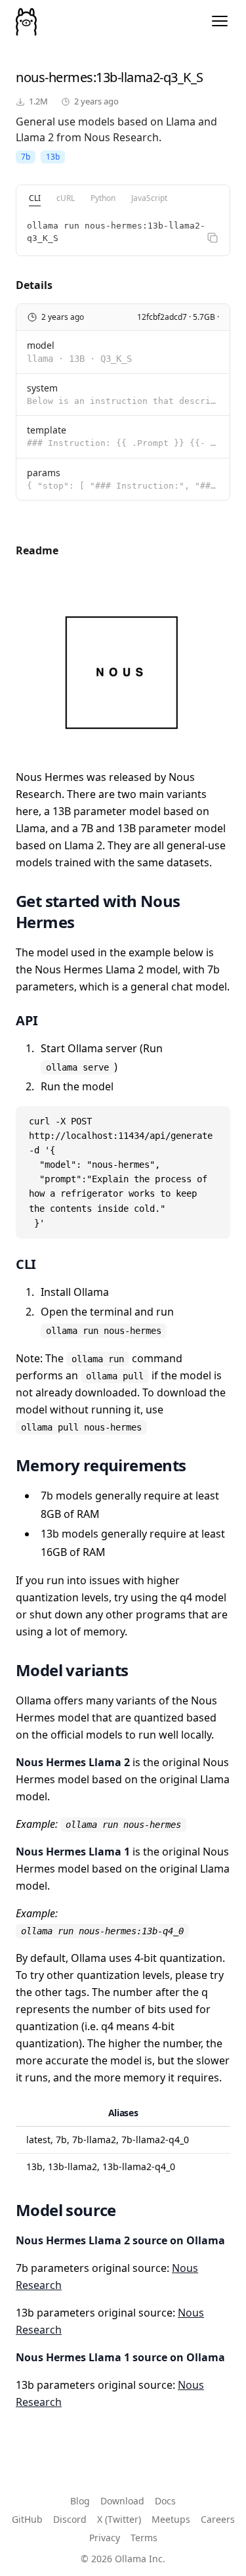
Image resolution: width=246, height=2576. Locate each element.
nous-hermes (54, 77)
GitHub (27, 2519)
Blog (80, 2501)
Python (103, 198)
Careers (218, 2519)
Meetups (171, 2519)
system (42, 388)
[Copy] (213, 238)
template (47, 430)
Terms (144, 2538)
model (41, 345)
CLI (35, 198)
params (44, 473)
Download (122, 2501)
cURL (66, 198)
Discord (70, 2519)
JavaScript (149, 198)
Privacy (105, 2538)
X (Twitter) (119, 2519)
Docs (165, 2501)
